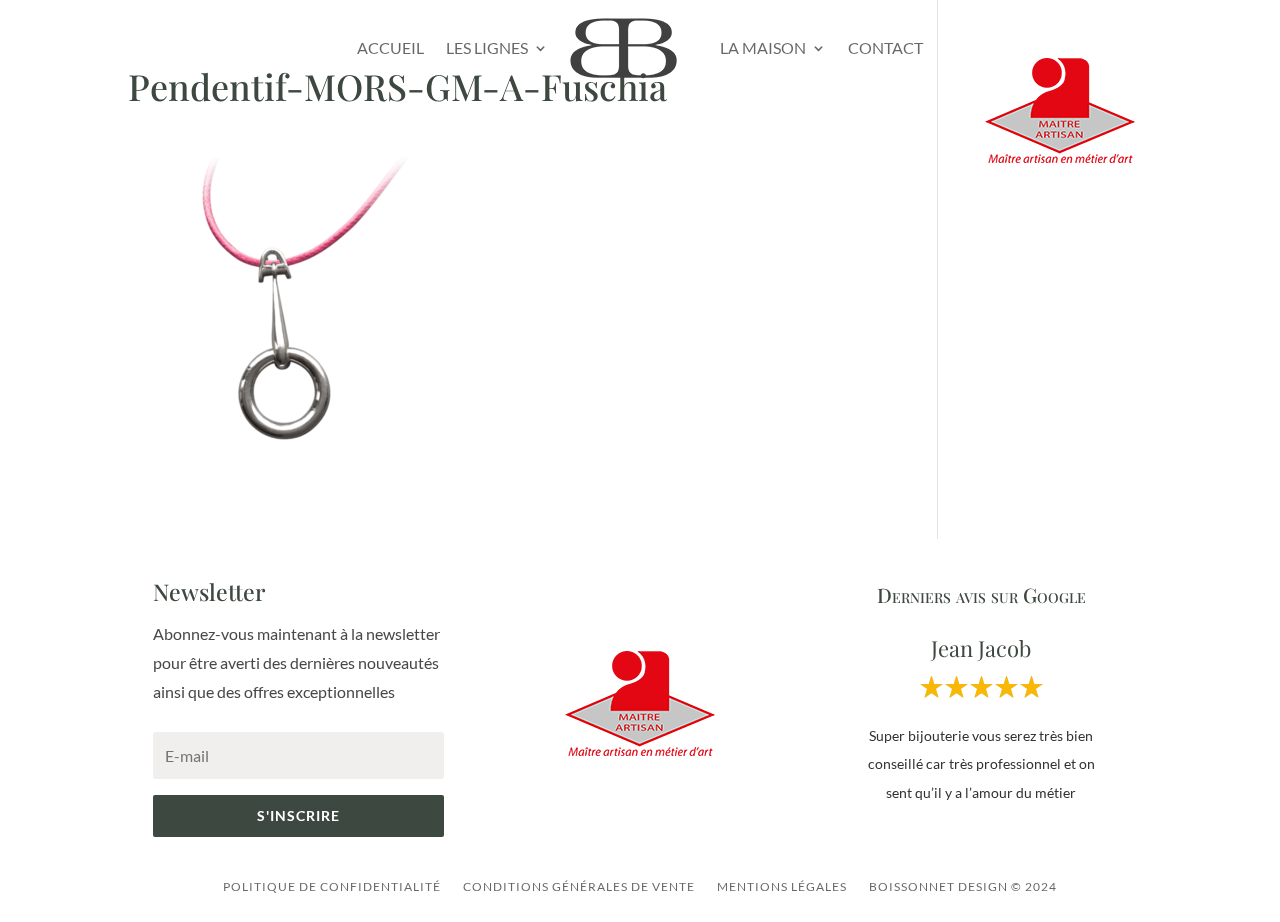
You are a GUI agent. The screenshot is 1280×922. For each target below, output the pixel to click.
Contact (885, 47)
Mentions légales (782, 886)
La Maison (763, 47)
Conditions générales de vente (579, 886)
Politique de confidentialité (332, 886)
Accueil (390, 47)
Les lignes (487, 47)
